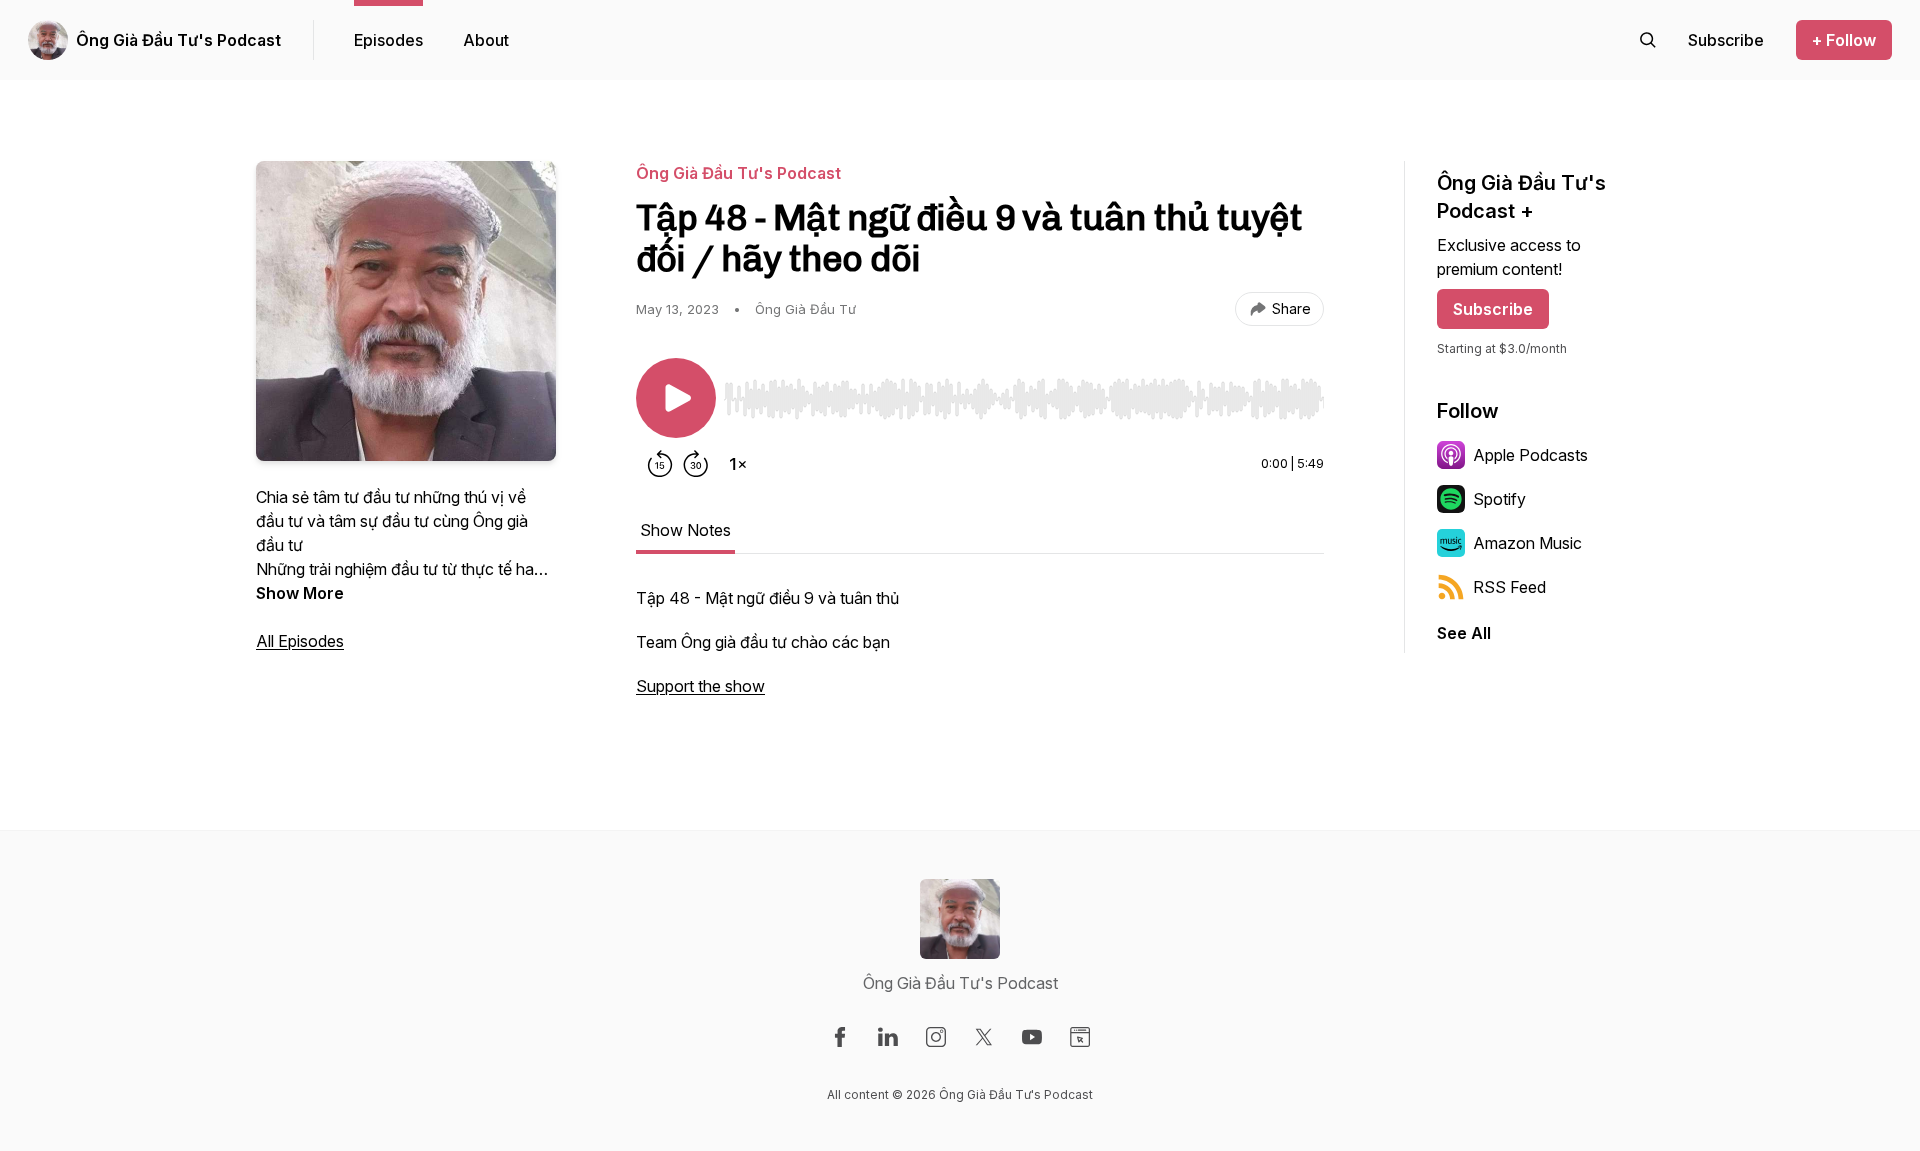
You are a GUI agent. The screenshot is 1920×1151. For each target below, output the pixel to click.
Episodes (388, 40)
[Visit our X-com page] (984, 1037)
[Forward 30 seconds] (696, 464)
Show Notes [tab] (685, 530)
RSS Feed (1509, 587)
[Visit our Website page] (1080, 1037)
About (486, 40)
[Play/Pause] (676, 398)
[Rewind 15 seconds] (660, 464)
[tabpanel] (980, 652)
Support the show (700, 686)
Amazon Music (1527, 543)
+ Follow (1844, 40)
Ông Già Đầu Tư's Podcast (178, 40)
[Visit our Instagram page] (936, 1037)
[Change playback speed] (738, 464)
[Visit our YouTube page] (1032, 1037)
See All (1464, 633)
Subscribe (1493, 309)
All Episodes (300, 641)
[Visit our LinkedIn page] (888, 1037)
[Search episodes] (1648, 40)
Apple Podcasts (1530, 455)
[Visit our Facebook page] (840, 1037)
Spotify (1499, 499)
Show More (300, 593)
